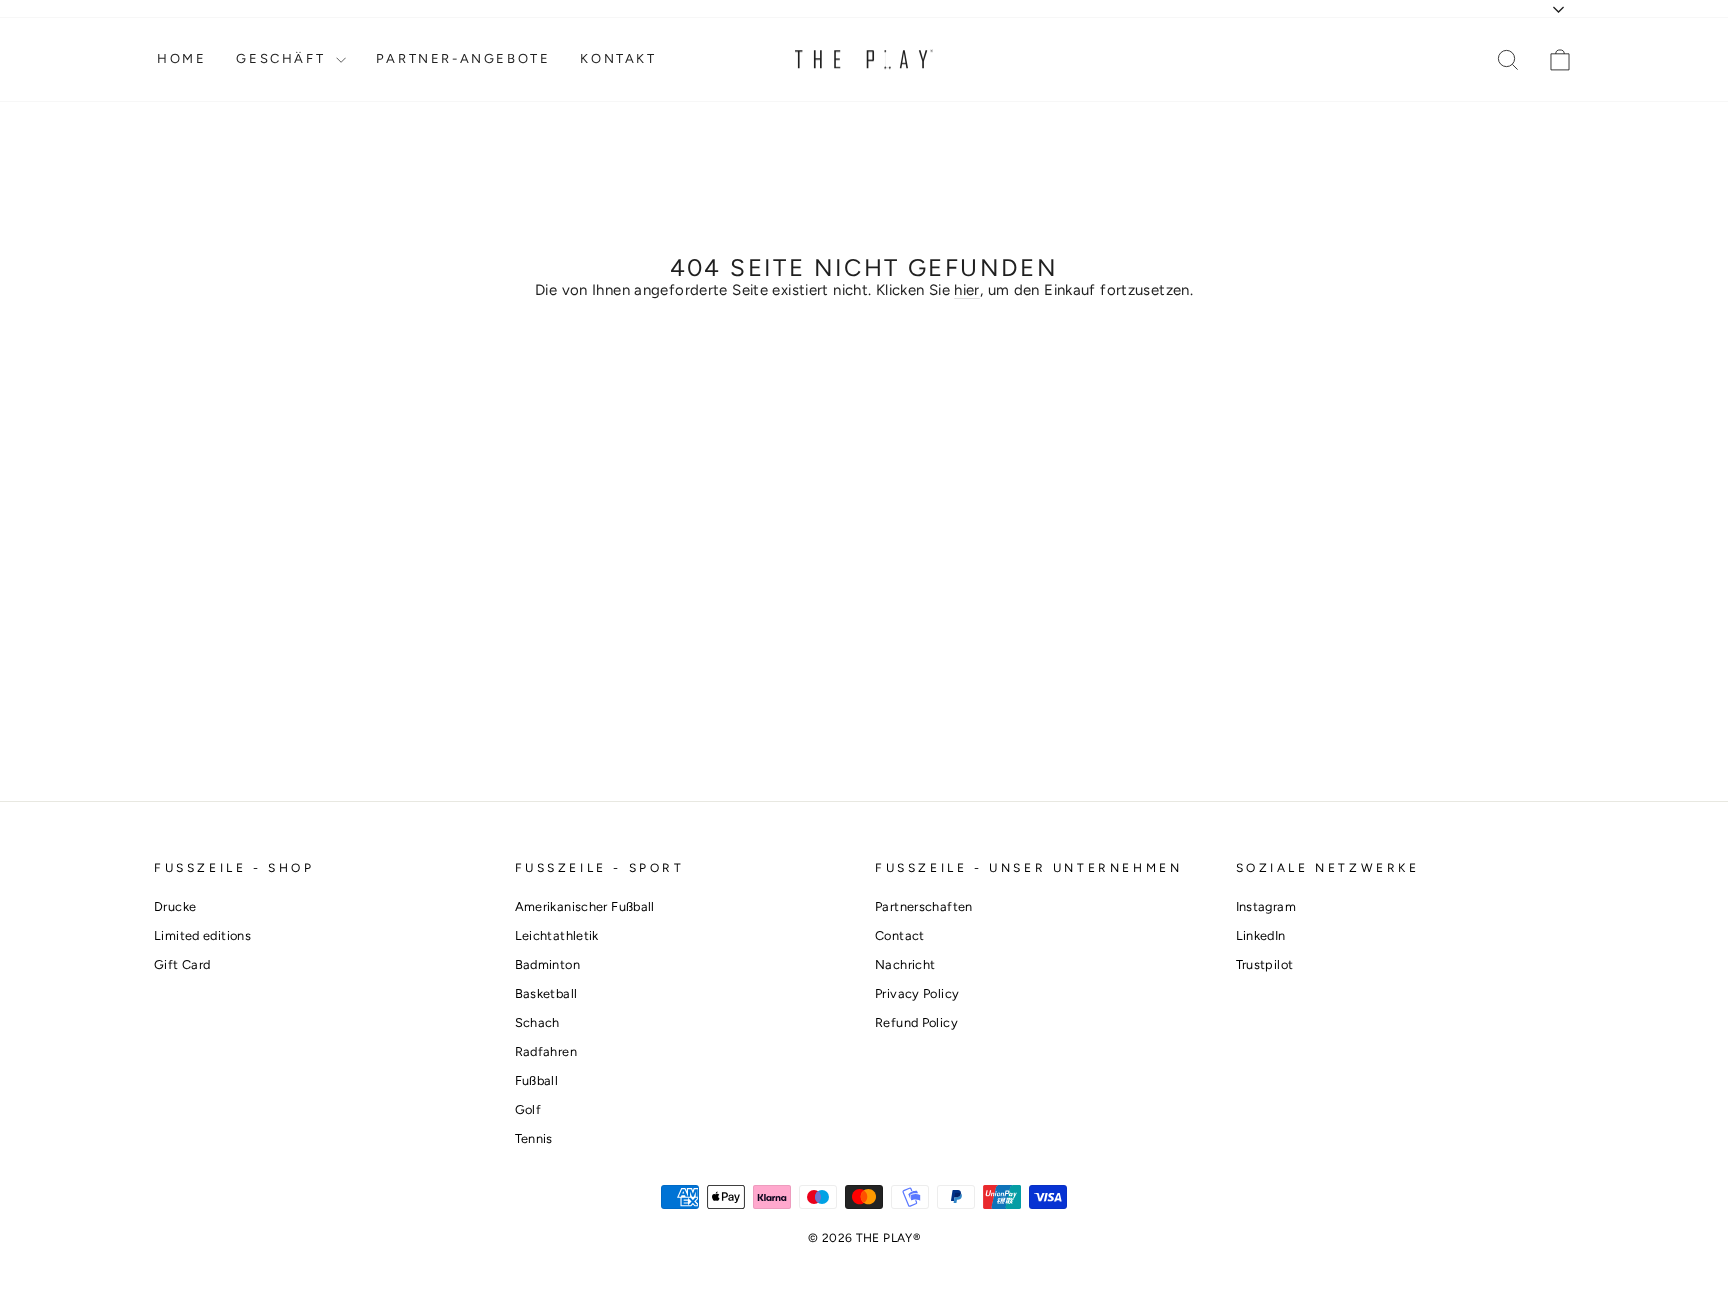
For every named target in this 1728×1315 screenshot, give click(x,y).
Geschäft (283, 58)
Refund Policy (916, 1022)
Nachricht (905, 964)
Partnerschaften (924, 906)
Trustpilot (1265, 964)
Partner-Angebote (463, 58)
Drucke (175, 906)
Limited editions (202, 935)
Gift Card (182, 964)
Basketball (546, 993)
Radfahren (546, 1051)
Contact (900, 935)
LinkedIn (1261, 935)
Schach (537, 1022)
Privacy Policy (917, 993)
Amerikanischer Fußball (585, 906)
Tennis (534, 1138)
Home (181, 58)
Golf (528, 1109)
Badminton (547, 964)
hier (967, 290)
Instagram (1266, 906)
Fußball (537, 1080)
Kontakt (618, 58)
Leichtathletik (557, 935)
